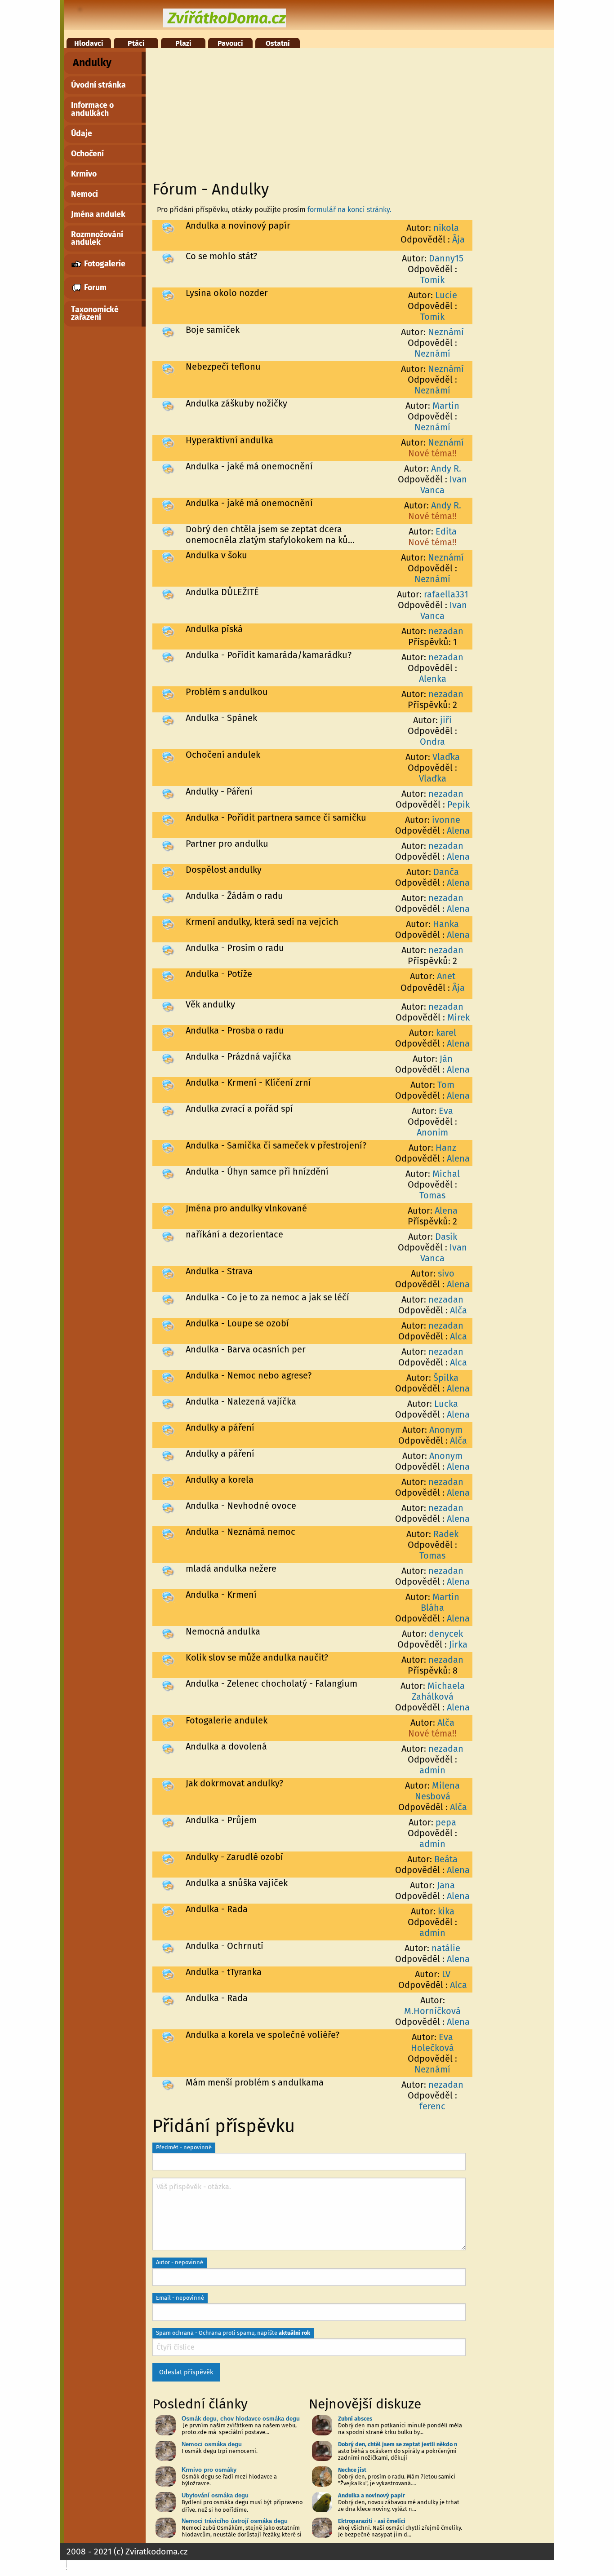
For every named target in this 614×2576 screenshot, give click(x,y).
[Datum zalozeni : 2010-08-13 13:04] (168, 1429)
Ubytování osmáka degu (215, 2495)
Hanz (446, 1148)
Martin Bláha (440, 1602)
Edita (446, 531)
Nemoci (85, 194)
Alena (458, 831)
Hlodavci (89, 43)
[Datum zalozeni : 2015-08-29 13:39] (168, 694)
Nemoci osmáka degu (212, 2444)
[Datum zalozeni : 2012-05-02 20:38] (168, 1032)
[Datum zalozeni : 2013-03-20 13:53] (168, 871)
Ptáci (136, 43)
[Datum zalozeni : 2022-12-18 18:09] (168, 295)
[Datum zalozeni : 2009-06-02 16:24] (168, 1785)
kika (446, 1911)
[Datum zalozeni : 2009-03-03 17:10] (168, 1885)
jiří (446, 720)
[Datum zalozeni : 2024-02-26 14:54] (168, 227)
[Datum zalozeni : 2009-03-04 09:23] (168, 1859)
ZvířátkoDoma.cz (227, 18)
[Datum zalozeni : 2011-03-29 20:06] (168, 1299)
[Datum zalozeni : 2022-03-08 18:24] (168, 331)
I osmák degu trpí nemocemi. (220, 2451)
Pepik (458, 804)
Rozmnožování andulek (97, 239)
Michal (446, 1174)
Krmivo (84, 174)
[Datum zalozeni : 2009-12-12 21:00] (168, 1659)
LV (446, 1974)
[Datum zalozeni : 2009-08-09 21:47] (168, 1722)
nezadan (446, 631)
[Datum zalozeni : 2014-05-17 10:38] (168, 720)
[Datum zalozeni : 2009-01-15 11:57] (168, 1974)
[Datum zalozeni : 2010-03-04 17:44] (168, 1533)
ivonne (446, 820)
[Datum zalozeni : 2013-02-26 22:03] (168, 897)
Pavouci (230, 43)
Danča (446, 872)
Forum (94, 288)
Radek (446, 1534)
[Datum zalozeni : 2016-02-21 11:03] (168, 657)
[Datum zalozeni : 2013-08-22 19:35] (168, 756)
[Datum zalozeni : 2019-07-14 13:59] (168, 505)
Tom (446, 1085)
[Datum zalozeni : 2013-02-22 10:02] (168, 923)
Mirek (458, 1017)
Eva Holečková (432, 2042)
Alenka (433, 679)
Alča (458, 1310)
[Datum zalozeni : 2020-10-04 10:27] (168, 405)
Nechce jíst (352, 2470)
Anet (446, 976)
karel (446, 1033)
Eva (446, 1111)
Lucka (446, 1404)
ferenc (432, 2106)
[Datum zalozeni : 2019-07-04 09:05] (168, 531)
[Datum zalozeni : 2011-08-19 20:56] (168, 1084)
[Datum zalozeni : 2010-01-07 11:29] (168, 1596)
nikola (446, 228)
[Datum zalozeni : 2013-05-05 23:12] (168, 819)
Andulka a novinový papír (372, 2495)
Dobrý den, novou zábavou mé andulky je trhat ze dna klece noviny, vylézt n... (399, 2505)
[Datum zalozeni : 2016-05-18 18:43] (168, 631)
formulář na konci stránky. (349, 210)
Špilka (446, 1378)
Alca (458, 1336)
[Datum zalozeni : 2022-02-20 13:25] (168, 368)
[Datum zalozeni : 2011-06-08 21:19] (168, 1147)
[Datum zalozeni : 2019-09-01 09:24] (168, 442)
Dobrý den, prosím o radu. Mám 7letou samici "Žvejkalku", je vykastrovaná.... (397, 2480)
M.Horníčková (432, 2011)
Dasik (446, 1237)
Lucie (446, 295)
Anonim (432, 1132)
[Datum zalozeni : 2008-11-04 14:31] (168, 2084)
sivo (446, 1273)
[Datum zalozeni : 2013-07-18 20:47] (168, 793)
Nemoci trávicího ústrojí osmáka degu (235, 2521)
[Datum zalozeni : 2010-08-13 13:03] (168, 1455)
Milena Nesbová (438, 1791)
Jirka (458, 1644)
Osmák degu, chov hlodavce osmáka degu (241, 2419)
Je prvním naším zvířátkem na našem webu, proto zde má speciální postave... (239, 2429)
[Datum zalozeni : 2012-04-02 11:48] (168, 1058)
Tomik (432, 280)
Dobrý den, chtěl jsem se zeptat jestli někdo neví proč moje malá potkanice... (438, 2444)
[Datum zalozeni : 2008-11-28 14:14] (168, 2037)
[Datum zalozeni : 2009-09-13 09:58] (168, 1685)
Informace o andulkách (92, 109)
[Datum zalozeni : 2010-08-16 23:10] (168, 1403)
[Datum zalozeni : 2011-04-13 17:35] (168, 1273)
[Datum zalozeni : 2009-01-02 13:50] (168, 2000)
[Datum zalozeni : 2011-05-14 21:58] (168, 1173)
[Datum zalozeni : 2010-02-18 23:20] (168, 1570)
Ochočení (87, 154)
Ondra (432, 742)
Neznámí (446, 332)
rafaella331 (446, 594)
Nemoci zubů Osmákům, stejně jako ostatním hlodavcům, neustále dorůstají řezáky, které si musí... (242, 2534)
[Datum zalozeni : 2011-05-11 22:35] (168, 1210)
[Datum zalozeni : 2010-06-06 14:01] (168, 1507)
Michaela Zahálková (438, 1691)
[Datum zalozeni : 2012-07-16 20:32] (168, 1006)
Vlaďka (446, 757)
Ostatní (278, 43)
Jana (446, 1885)
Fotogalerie (104, 264)
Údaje (82, 134)
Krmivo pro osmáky (209, 2470)
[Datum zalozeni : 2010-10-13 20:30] (168, 1377)
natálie (446, 1948)
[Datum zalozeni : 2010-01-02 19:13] (168, 1633)
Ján (446, 1059)
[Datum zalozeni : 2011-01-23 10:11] (168, 1351)
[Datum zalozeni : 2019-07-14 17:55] (168, 468)
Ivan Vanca (444, 485)
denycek (446, 1634)
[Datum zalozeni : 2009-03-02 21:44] (168, 1911)
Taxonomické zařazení (95, 314)
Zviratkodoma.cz (156, 2552)
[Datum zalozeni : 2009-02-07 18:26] (168, 1948)
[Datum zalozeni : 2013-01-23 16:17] (168, 950)
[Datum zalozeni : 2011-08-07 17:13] (168, 1110)
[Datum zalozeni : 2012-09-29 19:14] (168, 976)
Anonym (446, 1430)
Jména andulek (98, 214)
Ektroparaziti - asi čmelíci (372, 2521)
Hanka (446, 924)
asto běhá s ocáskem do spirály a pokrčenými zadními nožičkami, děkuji (397, 2454)
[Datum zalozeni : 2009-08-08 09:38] (168, 1748)
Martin (446, 406)
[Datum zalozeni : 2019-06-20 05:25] (168, 594)
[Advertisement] (309, 111)
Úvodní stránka (98, 85)
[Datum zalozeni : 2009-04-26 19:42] (168, 1822)
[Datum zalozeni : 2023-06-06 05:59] (168, 258)
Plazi (183, 43)
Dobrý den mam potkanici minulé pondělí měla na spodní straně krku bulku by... (400, 2429)
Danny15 (446, 258)
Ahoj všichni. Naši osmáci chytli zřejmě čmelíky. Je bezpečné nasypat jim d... (400, 2531)
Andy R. (446, 468)
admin (432, 1770)
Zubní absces (355, 2419)
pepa (446, 1822)
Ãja (458, 239)
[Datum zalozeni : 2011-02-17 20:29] (168, 1325)
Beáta (446, 1859)
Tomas (432, 1195)
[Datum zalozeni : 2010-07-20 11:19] (168, 1481)
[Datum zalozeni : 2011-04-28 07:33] (168, 1236)
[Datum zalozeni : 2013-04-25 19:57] (168, 845)
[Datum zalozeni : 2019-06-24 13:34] (168, 557)
